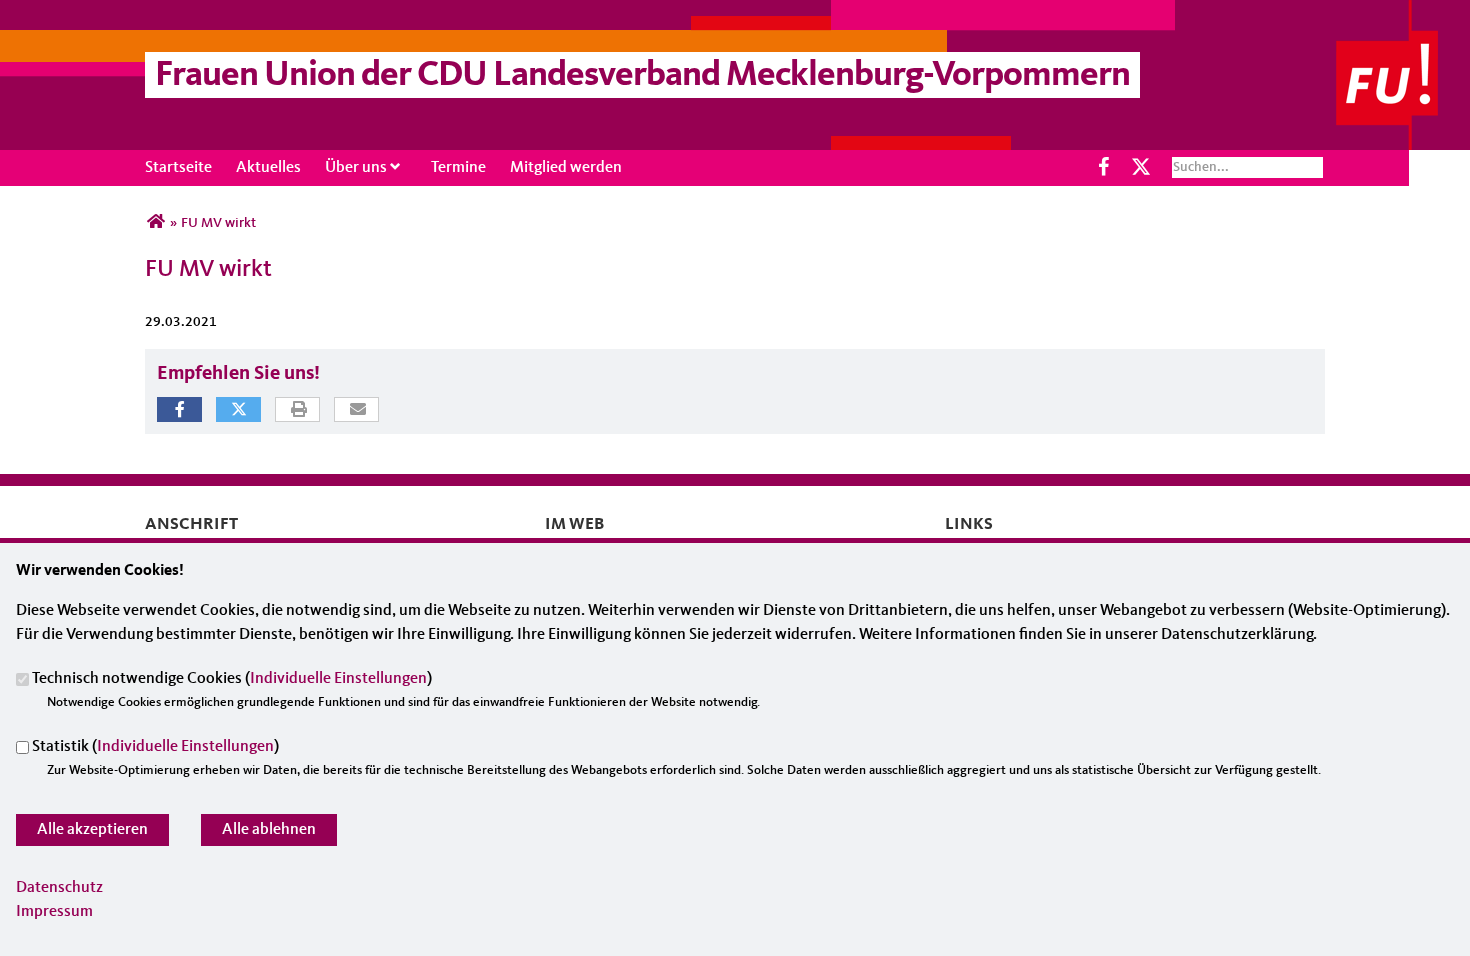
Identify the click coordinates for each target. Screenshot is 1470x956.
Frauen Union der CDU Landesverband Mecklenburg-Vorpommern (642, 76)
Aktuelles (268, 168)
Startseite (178, 168)
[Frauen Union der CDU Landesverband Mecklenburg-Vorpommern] (155, 223)
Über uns (356, 168)
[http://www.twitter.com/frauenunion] (1140, 167)
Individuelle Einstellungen (338, 680)
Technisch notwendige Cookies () (232, 680)
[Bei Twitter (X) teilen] (238, 409)
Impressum (54, 912)
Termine (458, 168)
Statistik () (155, 748)
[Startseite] (1403, 12)
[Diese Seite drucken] (298, 410)
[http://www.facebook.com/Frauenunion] (1104, 167)
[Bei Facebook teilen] (179, 409)
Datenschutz (59, 888)
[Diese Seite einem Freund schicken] (357, 410)
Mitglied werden (566, 168)
